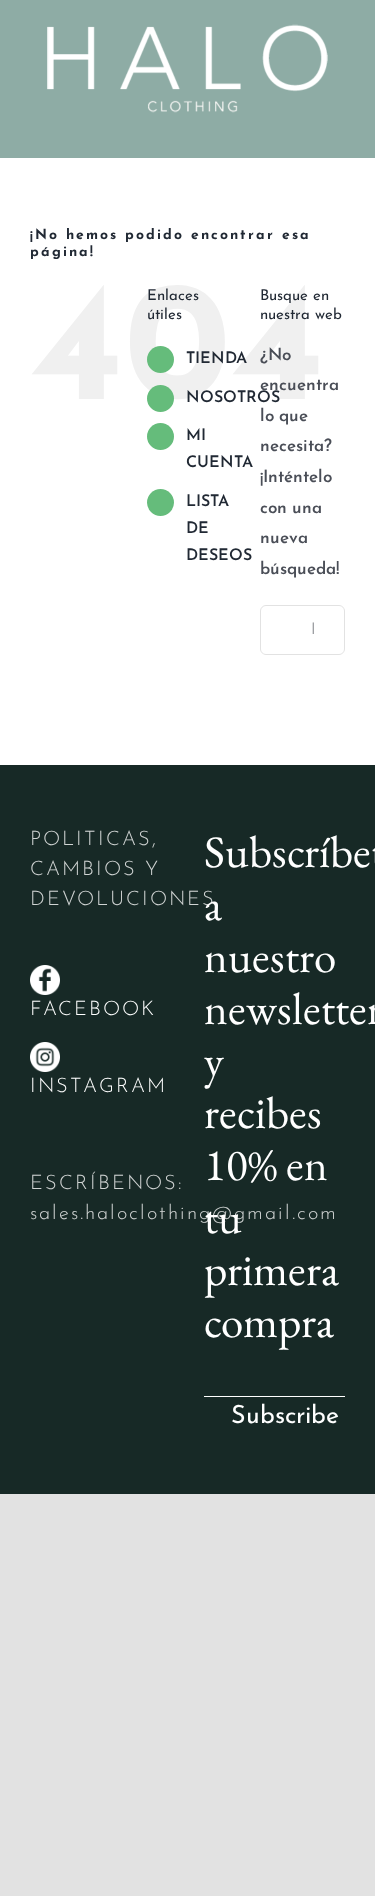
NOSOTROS (233, 398)
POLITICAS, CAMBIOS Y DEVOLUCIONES (123, 870)
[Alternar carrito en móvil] (301, 127)
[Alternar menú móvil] (337, 127)
